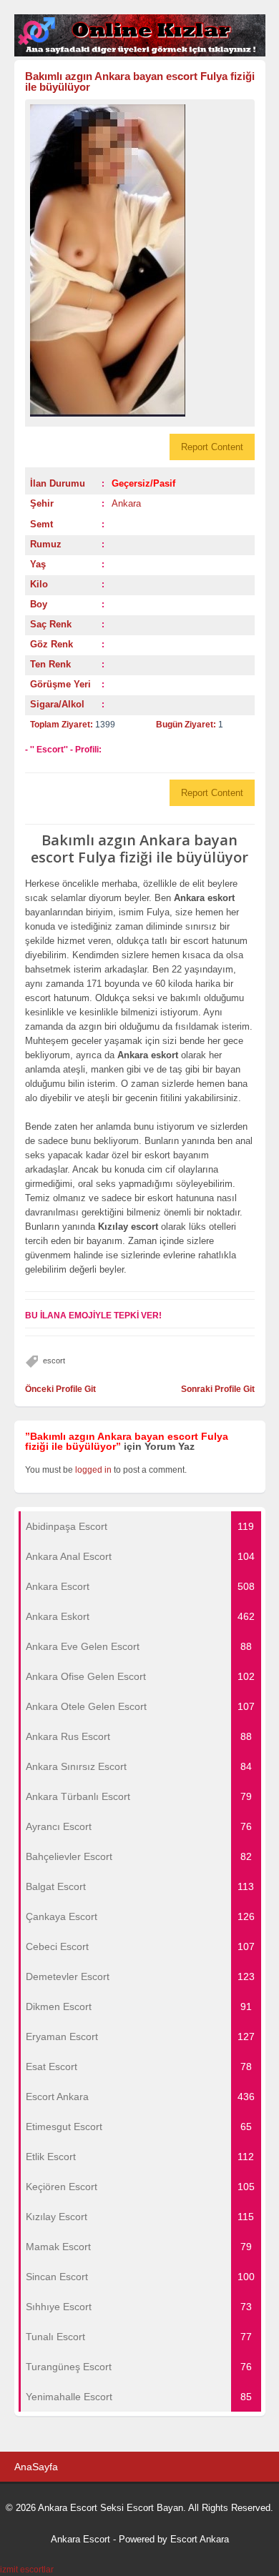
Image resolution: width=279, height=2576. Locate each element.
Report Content (212, 447)
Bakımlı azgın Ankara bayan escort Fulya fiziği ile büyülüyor (140, 81)
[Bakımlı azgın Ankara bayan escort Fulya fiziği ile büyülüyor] (140, 260)
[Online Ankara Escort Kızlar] (140, 54)
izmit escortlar (27, 2570)
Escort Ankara (200, 2539)
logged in (93, 1470)
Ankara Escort (80, 2539)
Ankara (126, 503)
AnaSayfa (36, 2467)
